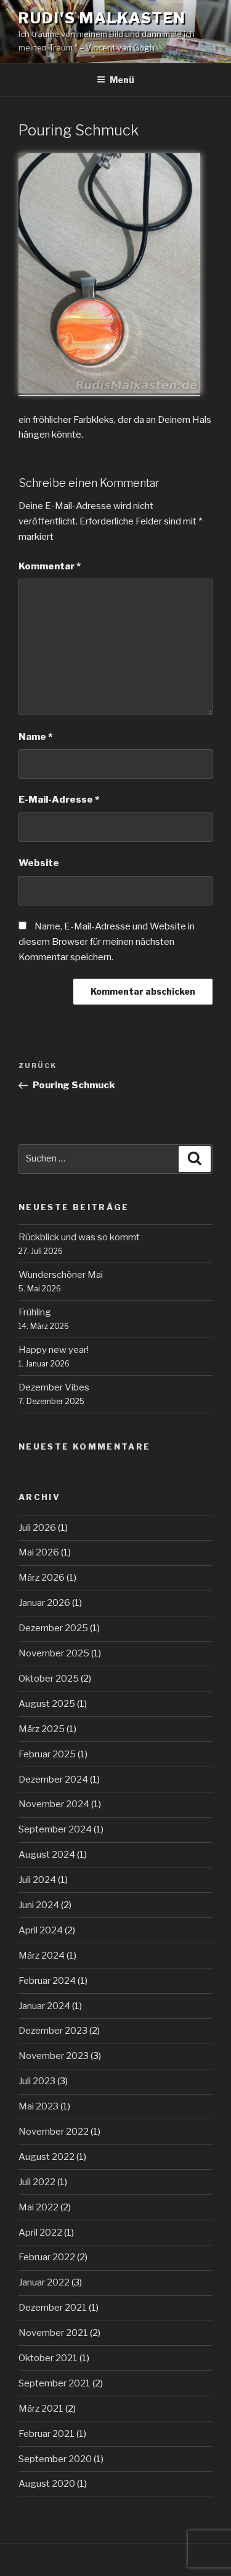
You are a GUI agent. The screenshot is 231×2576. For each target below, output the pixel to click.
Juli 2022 (37, 2182)
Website (39, 863)
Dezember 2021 (53, 2308)
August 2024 (47, 1855)
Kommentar (50, 566)
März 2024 (42, 1956)
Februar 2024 (47, 1981)
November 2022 (54, 2132)
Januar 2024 (44, 2006)
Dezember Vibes (54, 1387)
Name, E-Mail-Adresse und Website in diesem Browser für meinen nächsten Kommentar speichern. (107, 942)
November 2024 (54, 1804)
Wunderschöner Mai (61, 1275)
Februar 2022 (47, 2257)
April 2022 (40, 2233)
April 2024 (41, 1930)
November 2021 (53, 2333)
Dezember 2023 (53, 2031)
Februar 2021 (47, 2434)
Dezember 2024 (53, 1780)
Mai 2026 (39, 1552)
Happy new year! (54, 1350)
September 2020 (55, 2459)
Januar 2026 (44, 1603)
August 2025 (47, 1704)
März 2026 (42, 1578)
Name (35, 737)
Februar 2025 (47, 1754)
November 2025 (54, 1653)
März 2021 (41, 2409)
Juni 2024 (39, 1905)
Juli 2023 (37, 2081)
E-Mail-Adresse (59, 800)
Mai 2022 (38, 2207)
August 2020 (47, 2484)
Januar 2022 (44, 2282)
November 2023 (54, 2056)
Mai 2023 (38, 2106)
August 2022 (47, 2157)
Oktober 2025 (49, 1679)
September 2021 (55, 2383)
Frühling (35, 1312)
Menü (122, 80)
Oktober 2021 (48, 2358)
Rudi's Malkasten (102, 18)
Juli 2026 (37, 1528)
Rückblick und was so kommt (79, 1237)
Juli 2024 (37, 1880)
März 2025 (42, 1729)
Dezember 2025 (53, 1628)
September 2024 (55, 1829)
